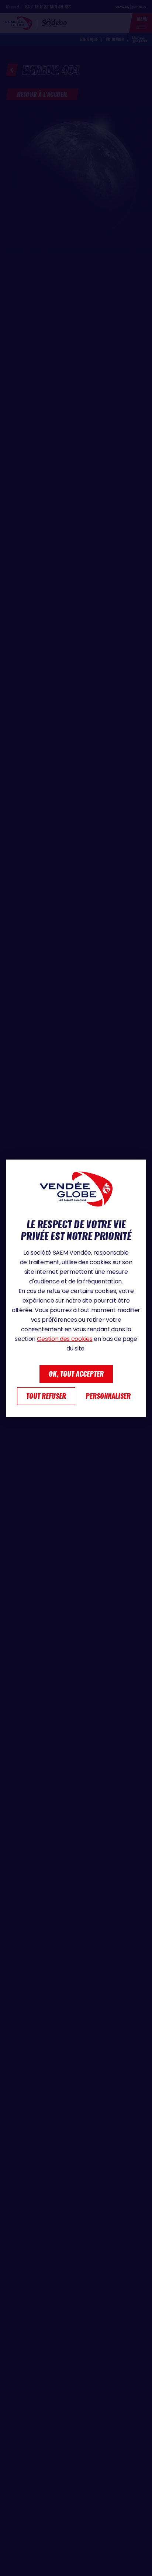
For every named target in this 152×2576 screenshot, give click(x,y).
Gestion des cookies (65, 1339)
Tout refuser (46, 1396)
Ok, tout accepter (76, 1374)
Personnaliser (108, 1396)
